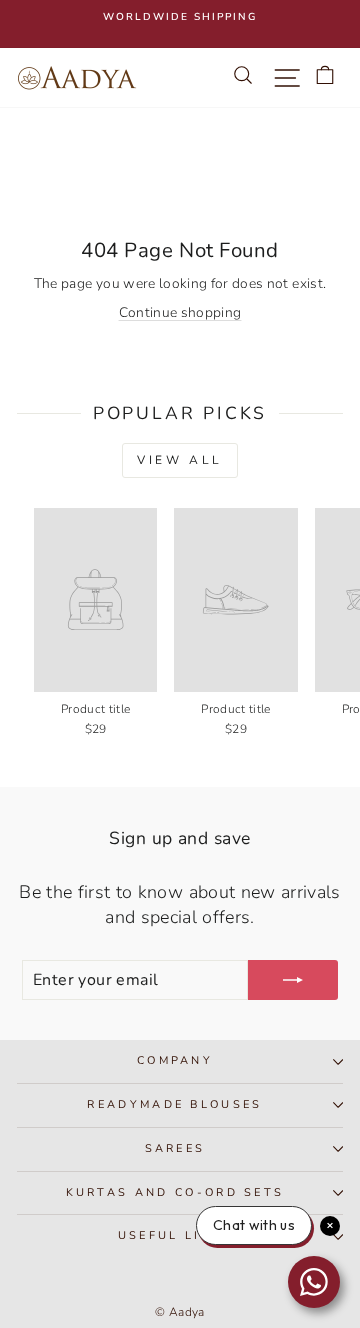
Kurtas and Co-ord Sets (175, 1192)
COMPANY (175, 1060)
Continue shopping (180, 312)
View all (180, 460)
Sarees (175, 1148)
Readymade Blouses (174, 1104)
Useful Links (175, 1235)
